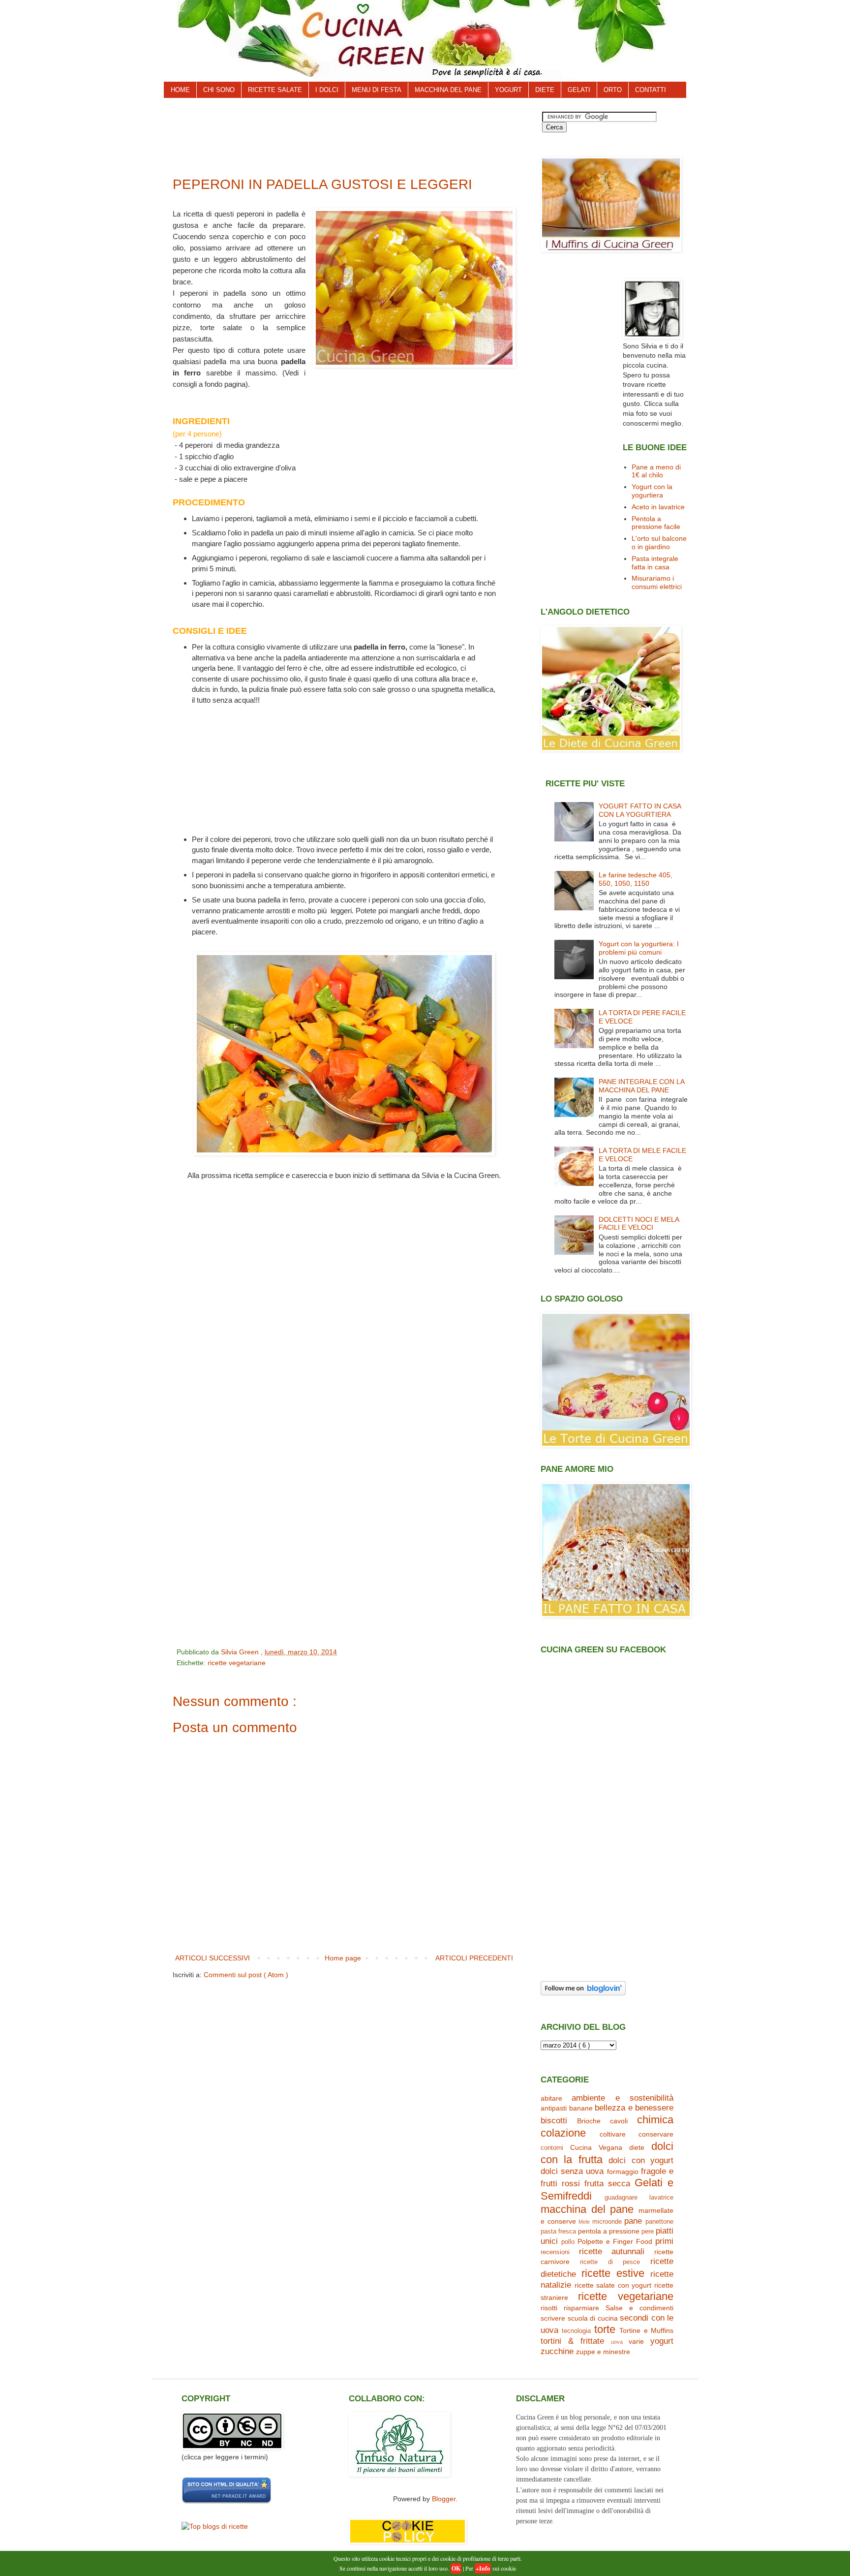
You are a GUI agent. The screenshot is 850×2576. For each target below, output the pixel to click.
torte (605, 2329)
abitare (551, 2098)
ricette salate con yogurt (613, 2285)
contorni (552, 2148)
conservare (656, 2134)
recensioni (555, 2252)
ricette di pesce (610, 2262)
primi (664, 2241)
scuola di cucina (593, 2318)
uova (617, 2342)
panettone (659, 2222)
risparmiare (581, 2308)
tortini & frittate (572, 2341)
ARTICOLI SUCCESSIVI (212, 1958)
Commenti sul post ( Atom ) (246, 1975)
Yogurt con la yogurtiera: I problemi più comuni (639, 948)
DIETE (545, 90)
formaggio (623, 2172)
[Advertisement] (351, 134)
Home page (343, 1958)
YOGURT (508, 90)
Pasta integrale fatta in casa (655, 563)
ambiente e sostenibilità (622, 2098)
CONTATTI (651, 90)
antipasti (554, 2108)
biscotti (554, 2121)
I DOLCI (327, 90)
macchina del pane (587, 2209)
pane (633, 2221)
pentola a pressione (609, 2231)
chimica (655, 2120)
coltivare (613, 2134)
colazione (563, 2133)
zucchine (557, 2351)
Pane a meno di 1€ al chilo (656, 471)
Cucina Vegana (596, 2147)
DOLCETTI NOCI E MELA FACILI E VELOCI (639, 1224)
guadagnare (621, 2198)
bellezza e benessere (634, 2108)
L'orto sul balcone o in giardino (659, 543)
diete (637, 2147)
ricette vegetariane (237, 1663)
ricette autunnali (612, 2251)
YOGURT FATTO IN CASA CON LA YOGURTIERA (640, 810)
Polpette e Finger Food (615, 2241)
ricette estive (613, 2273)
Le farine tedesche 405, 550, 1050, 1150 (636, 879)
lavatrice (661, 2198)
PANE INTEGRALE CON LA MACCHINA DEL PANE (641, 1086)
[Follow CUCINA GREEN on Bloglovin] (583, 1993)
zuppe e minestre (603, 2352)
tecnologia (576, 2331)
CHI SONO (219, 90)
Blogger (444, 2499)
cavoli (619, 2121)
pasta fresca (558, 2232)
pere (648, 2232)
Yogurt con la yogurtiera (652, 491)
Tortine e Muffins (646, 2330)
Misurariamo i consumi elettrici (657, 582)
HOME (180, 90)
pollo (568, 2242)
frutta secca (607, 2184)
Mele (584, 2222)
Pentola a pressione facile (656, 523)
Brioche (589, 2121)
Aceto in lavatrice (658, 507)
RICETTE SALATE (275, 90)
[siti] (227, 2502)
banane (581, 2108)
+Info (483, 2568)
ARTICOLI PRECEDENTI (474, 1958)
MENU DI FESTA (377, 90)
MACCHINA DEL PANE (448, 90)
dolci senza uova (572, 2171)
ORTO (613, 90)
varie (636, 2341)
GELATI (579, 90)
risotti (549, 2308)
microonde (607, 2222)
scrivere (553, 2318)
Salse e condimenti (639, 2308)
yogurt (662, 2341)
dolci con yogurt (641, 2160)
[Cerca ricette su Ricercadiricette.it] (215, 2526)
